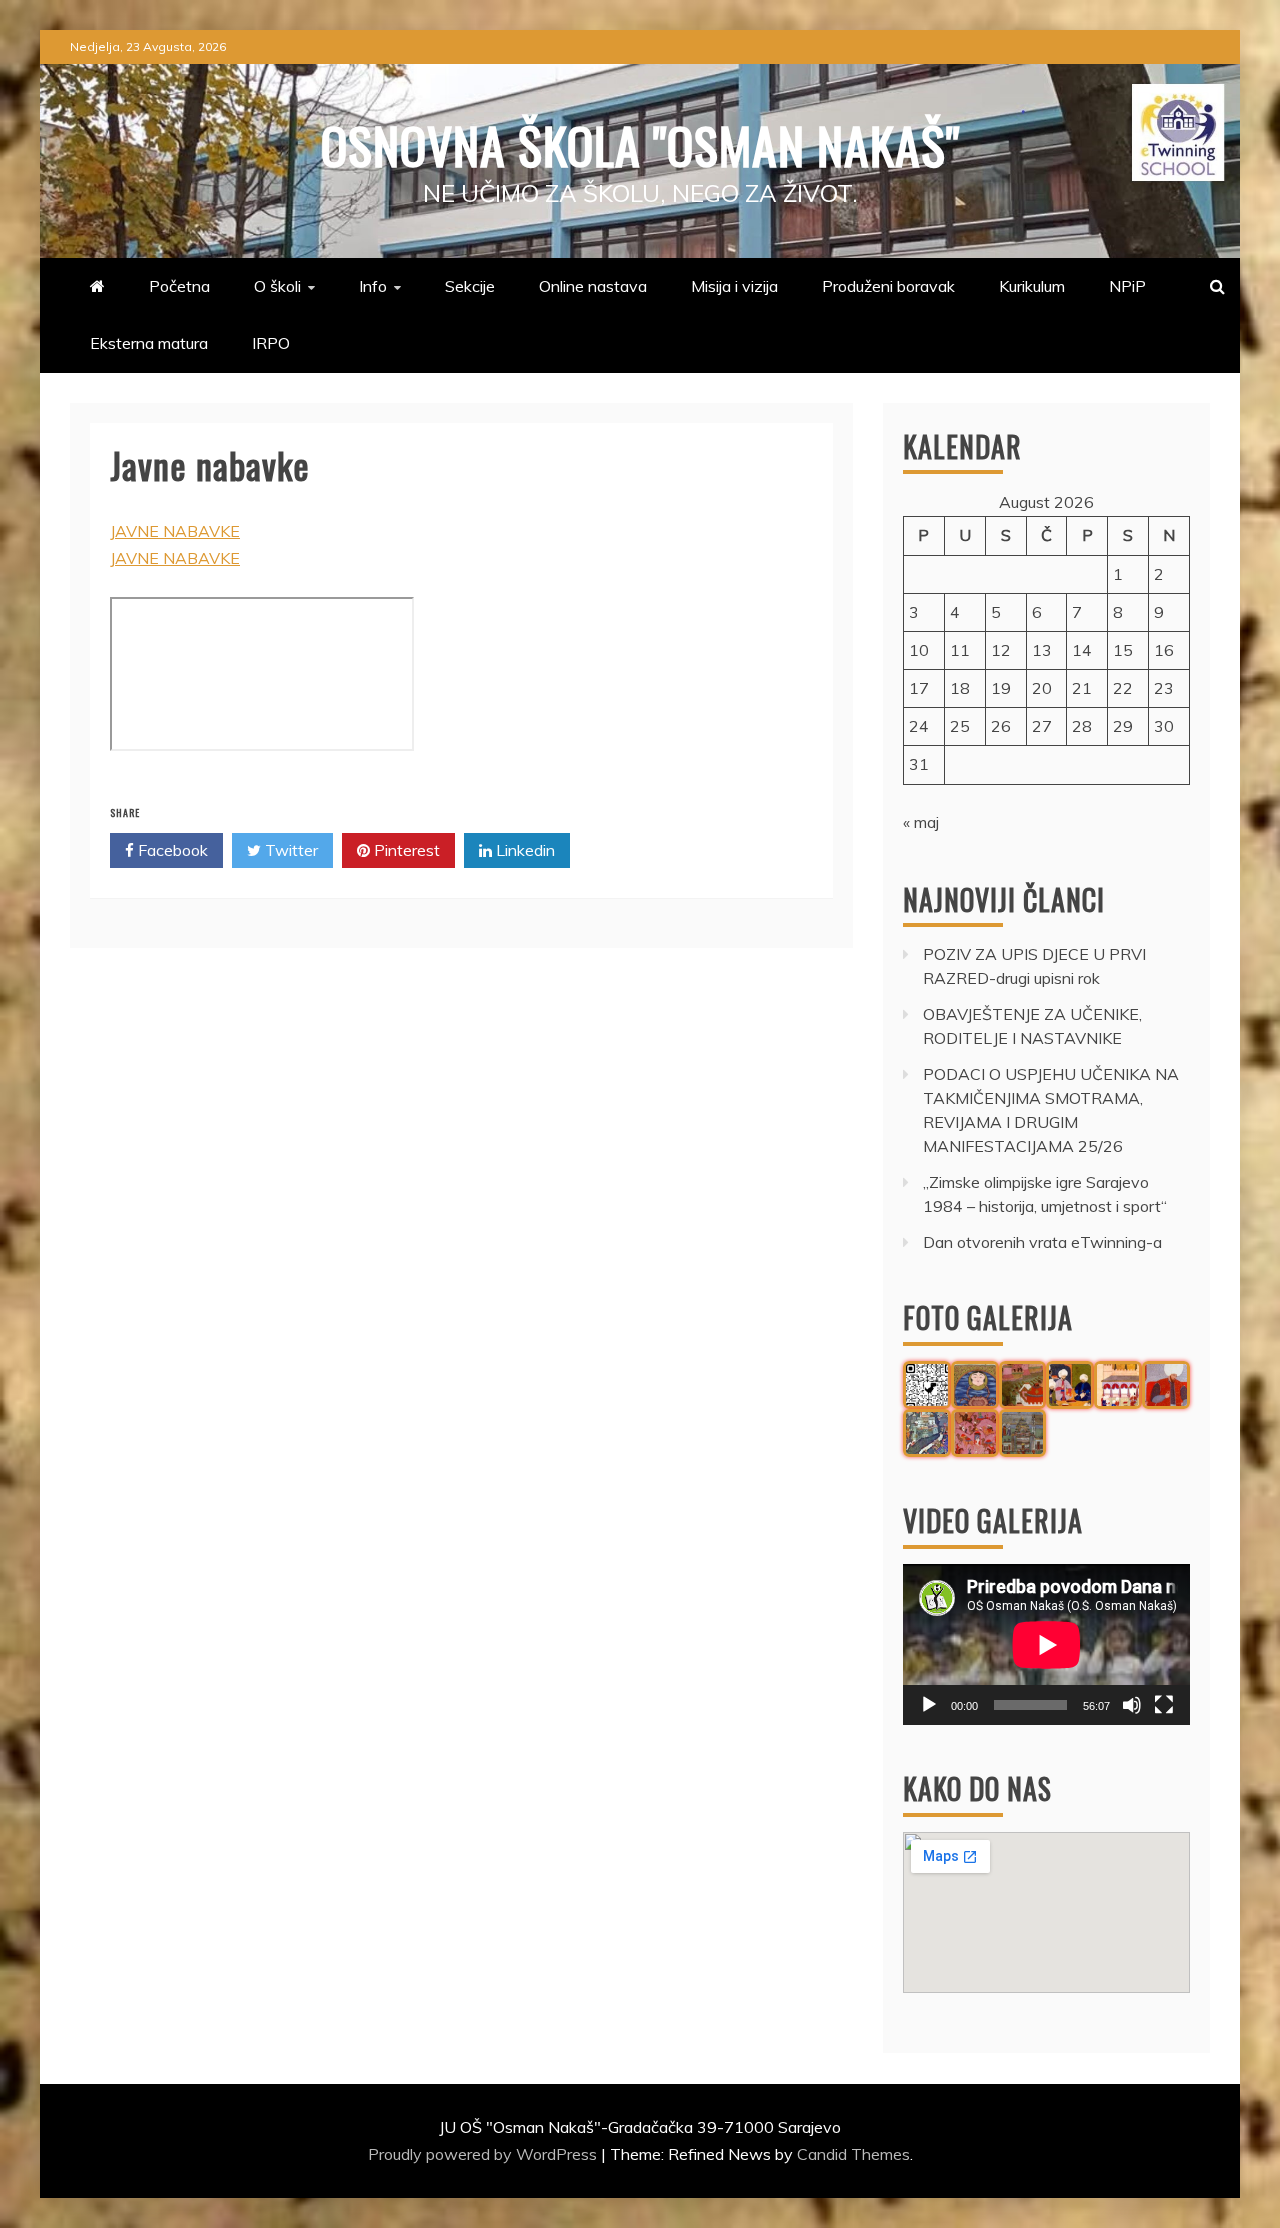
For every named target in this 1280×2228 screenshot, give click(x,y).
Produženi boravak (888, 286)
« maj (921, 822)
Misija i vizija (734, 286)
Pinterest (405, 850)
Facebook (171, 850)
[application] (1046, 1644)
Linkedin (523, 850)
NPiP (1127, 286)
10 (919, 650)
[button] (927, 1385)
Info (373, 286)
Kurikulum (1032, 286)
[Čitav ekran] (1164, 1705)
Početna (179, 286)
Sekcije (470, 286)
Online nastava (593, 286)
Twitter (289, 850)
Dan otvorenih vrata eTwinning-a (1042, 1242)
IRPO (271, 343)
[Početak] (929, 1705)
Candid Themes (853, 2154)
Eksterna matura (149, 343)
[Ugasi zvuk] (1132, 1705)
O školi (277, 286)
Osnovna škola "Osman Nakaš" (640, 144)
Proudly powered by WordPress (484, 2154)
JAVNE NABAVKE (175, 531)
